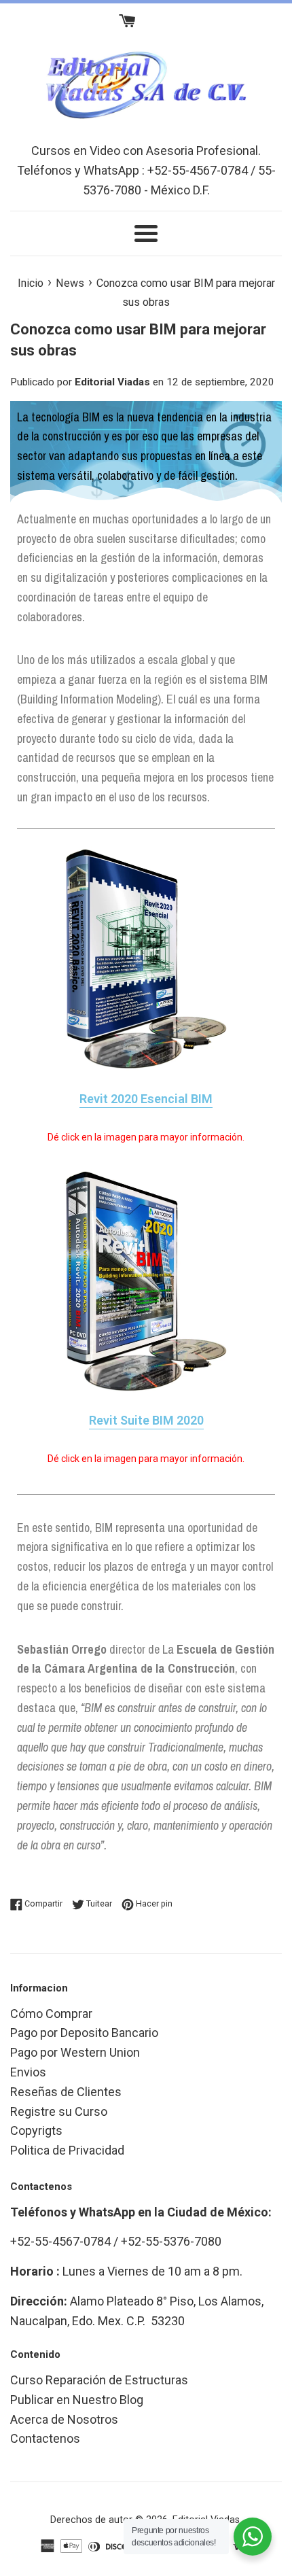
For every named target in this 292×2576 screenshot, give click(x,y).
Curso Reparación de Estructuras (99, 2380)
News (70, 283)
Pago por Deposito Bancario (84, 2033)
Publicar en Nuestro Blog (77, 2400)
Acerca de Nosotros (64, 2419)
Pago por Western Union (75, 2052)
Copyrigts (36, 2130)
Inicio (31, 283)
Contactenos (45, 2438)
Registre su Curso (59, 2111)
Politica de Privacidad (67, 2150)
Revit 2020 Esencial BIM (146, 1099)
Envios (28, 2072)
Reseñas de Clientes (66, 2092)
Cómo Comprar (51, 2014)
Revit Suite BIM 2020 (146, 1420)
